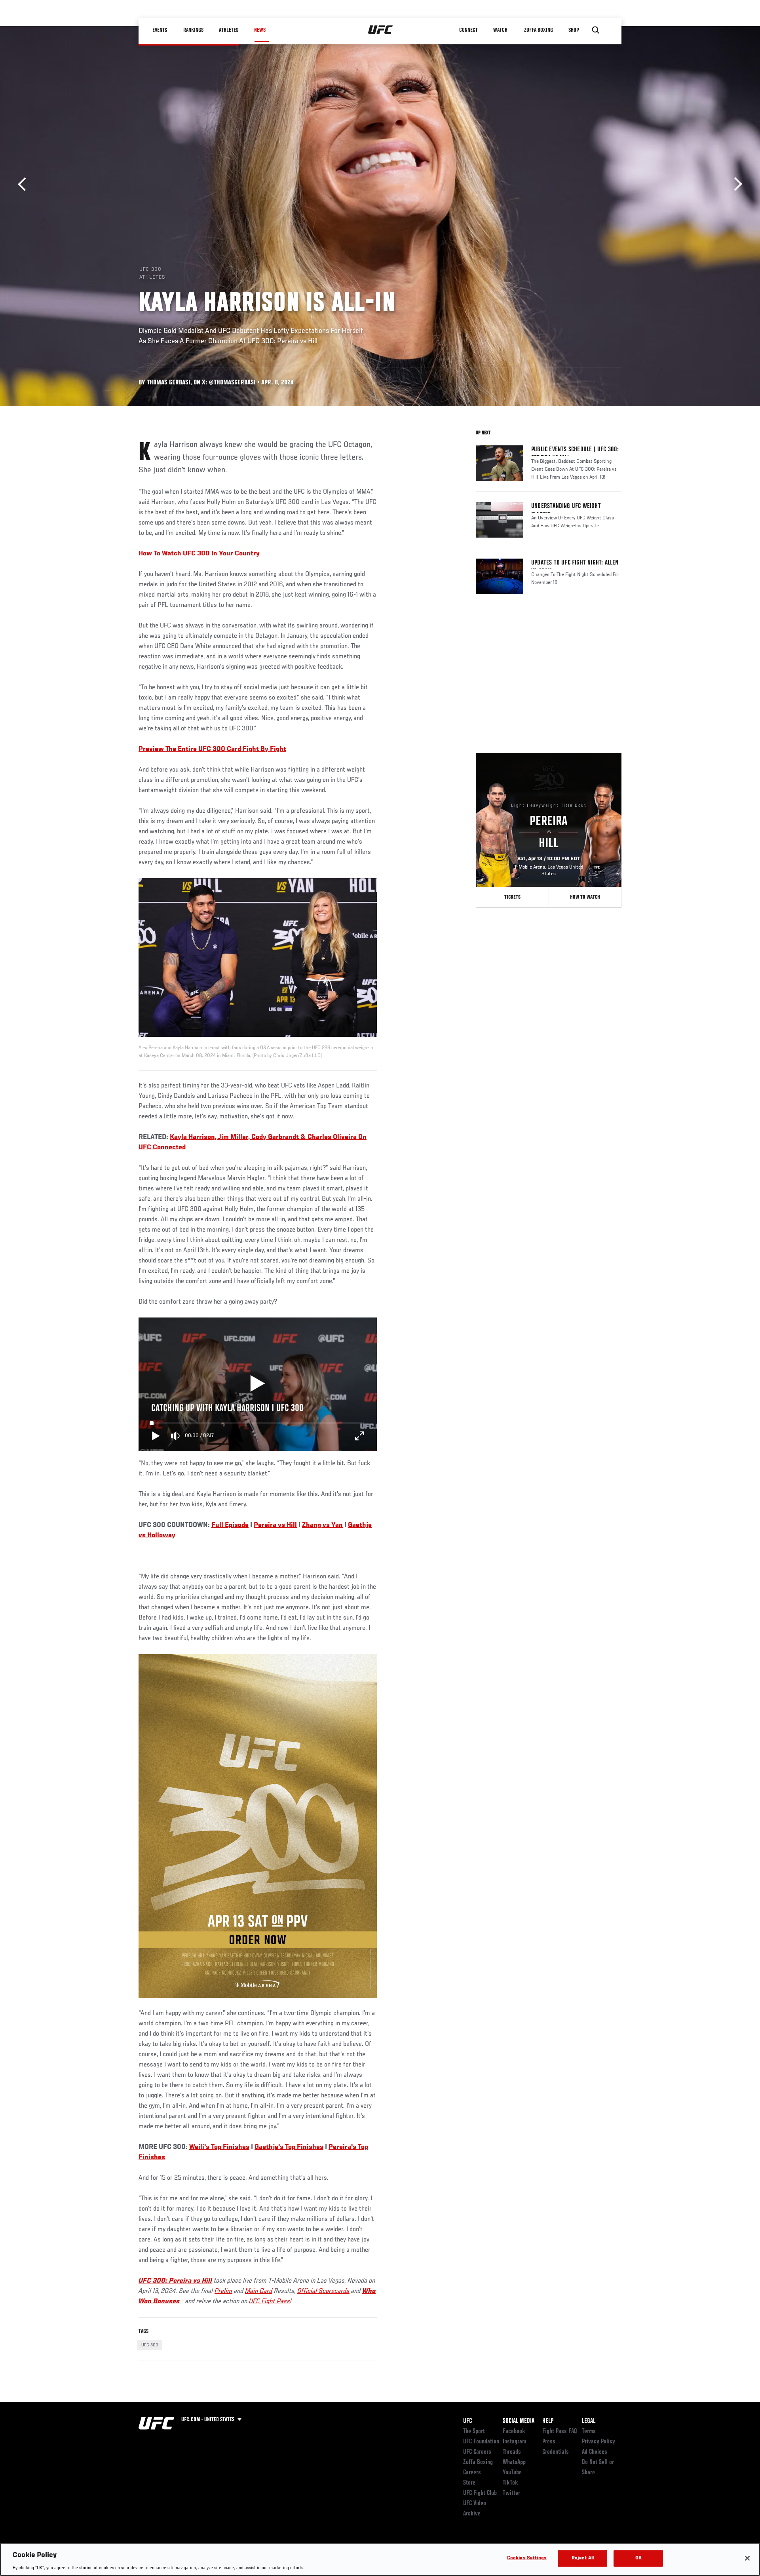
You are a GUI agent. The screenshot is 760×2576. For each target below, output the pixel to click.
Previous (25, 184)
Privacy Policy (598, 2442)
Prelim (223, 2291)
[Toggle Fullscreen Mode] (359, 1436)
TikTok (510, 2483)
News (260, 30)
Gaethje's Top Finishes (289, 2147)
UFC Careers (477, 2452)
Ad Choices (595, 2452)
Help (548, 2421)
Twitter (511, 2493)
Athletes (229, 30)
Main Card (259, 2291)
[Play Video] (257, 1384)
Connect (469, 30)
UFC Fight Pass (270, 2302)
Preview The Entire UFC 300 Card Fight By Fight (212, 749)
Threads (512, 2452)
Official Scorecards (323, 2291)
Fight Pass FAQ (560, 2432)
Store (469, 2483)
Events (160, 30)
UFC (467, 2421)
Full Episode (230, 1525)
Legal (589, 2421)
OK (638, 2558)
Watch (501, 30)
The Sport (474, 2432)
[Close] (747, 2558)
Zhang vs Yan (322, 1525)
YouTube (512, 2473)
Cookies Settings (527, 2558)
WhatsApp (514, 2462)
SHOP (574, 30)
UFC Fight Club (480, 2493)
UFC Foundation (481, 2442)
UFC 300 (150, 2345)
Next (735, 184)
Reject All (583, 2558)
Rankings (194, 30)
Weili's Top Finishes (219, 2147)
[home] (381, 30)
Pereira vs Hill (275, 1525)
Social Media (519, 2421)
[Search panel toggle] (596, 30)
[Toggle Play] (156, 1436)
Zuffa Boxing (539, 30)
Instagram (514, 2442)
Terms (589, 2432)
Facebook (514, 2432)
